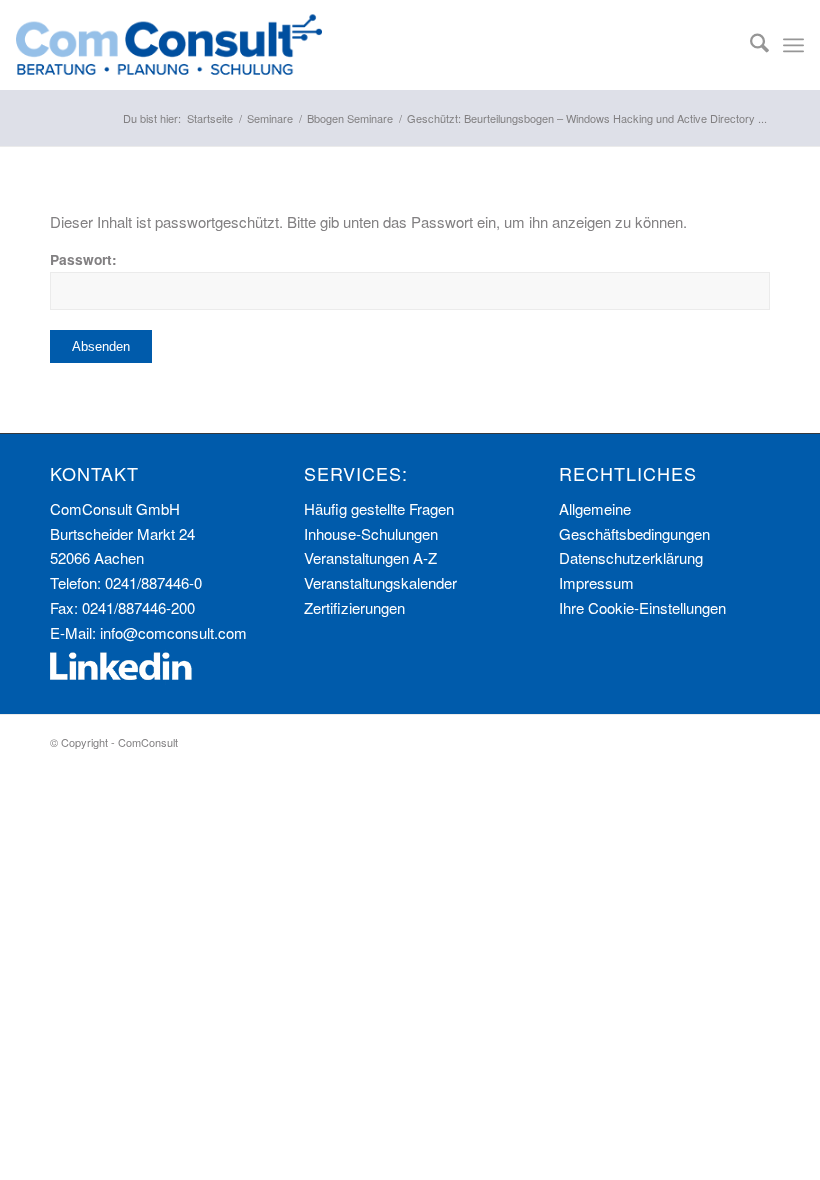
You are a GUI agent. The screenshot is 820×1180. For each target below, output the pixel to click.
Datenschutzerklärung (631, 557)
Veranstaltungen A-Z (370, 557)
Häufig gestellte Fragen (379, 508)
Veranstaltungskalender (380, 582)
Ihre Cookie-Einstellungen (642, 607)
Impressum (596, 582)
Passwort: (83, 259)
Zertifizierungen (354, 607)
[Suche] (749, 45)
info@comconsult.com (173, 632)
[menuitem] (749, 45)
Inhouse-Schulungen (371, 533)
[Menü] (793, 45)
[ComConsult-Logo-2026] (169, 45)
